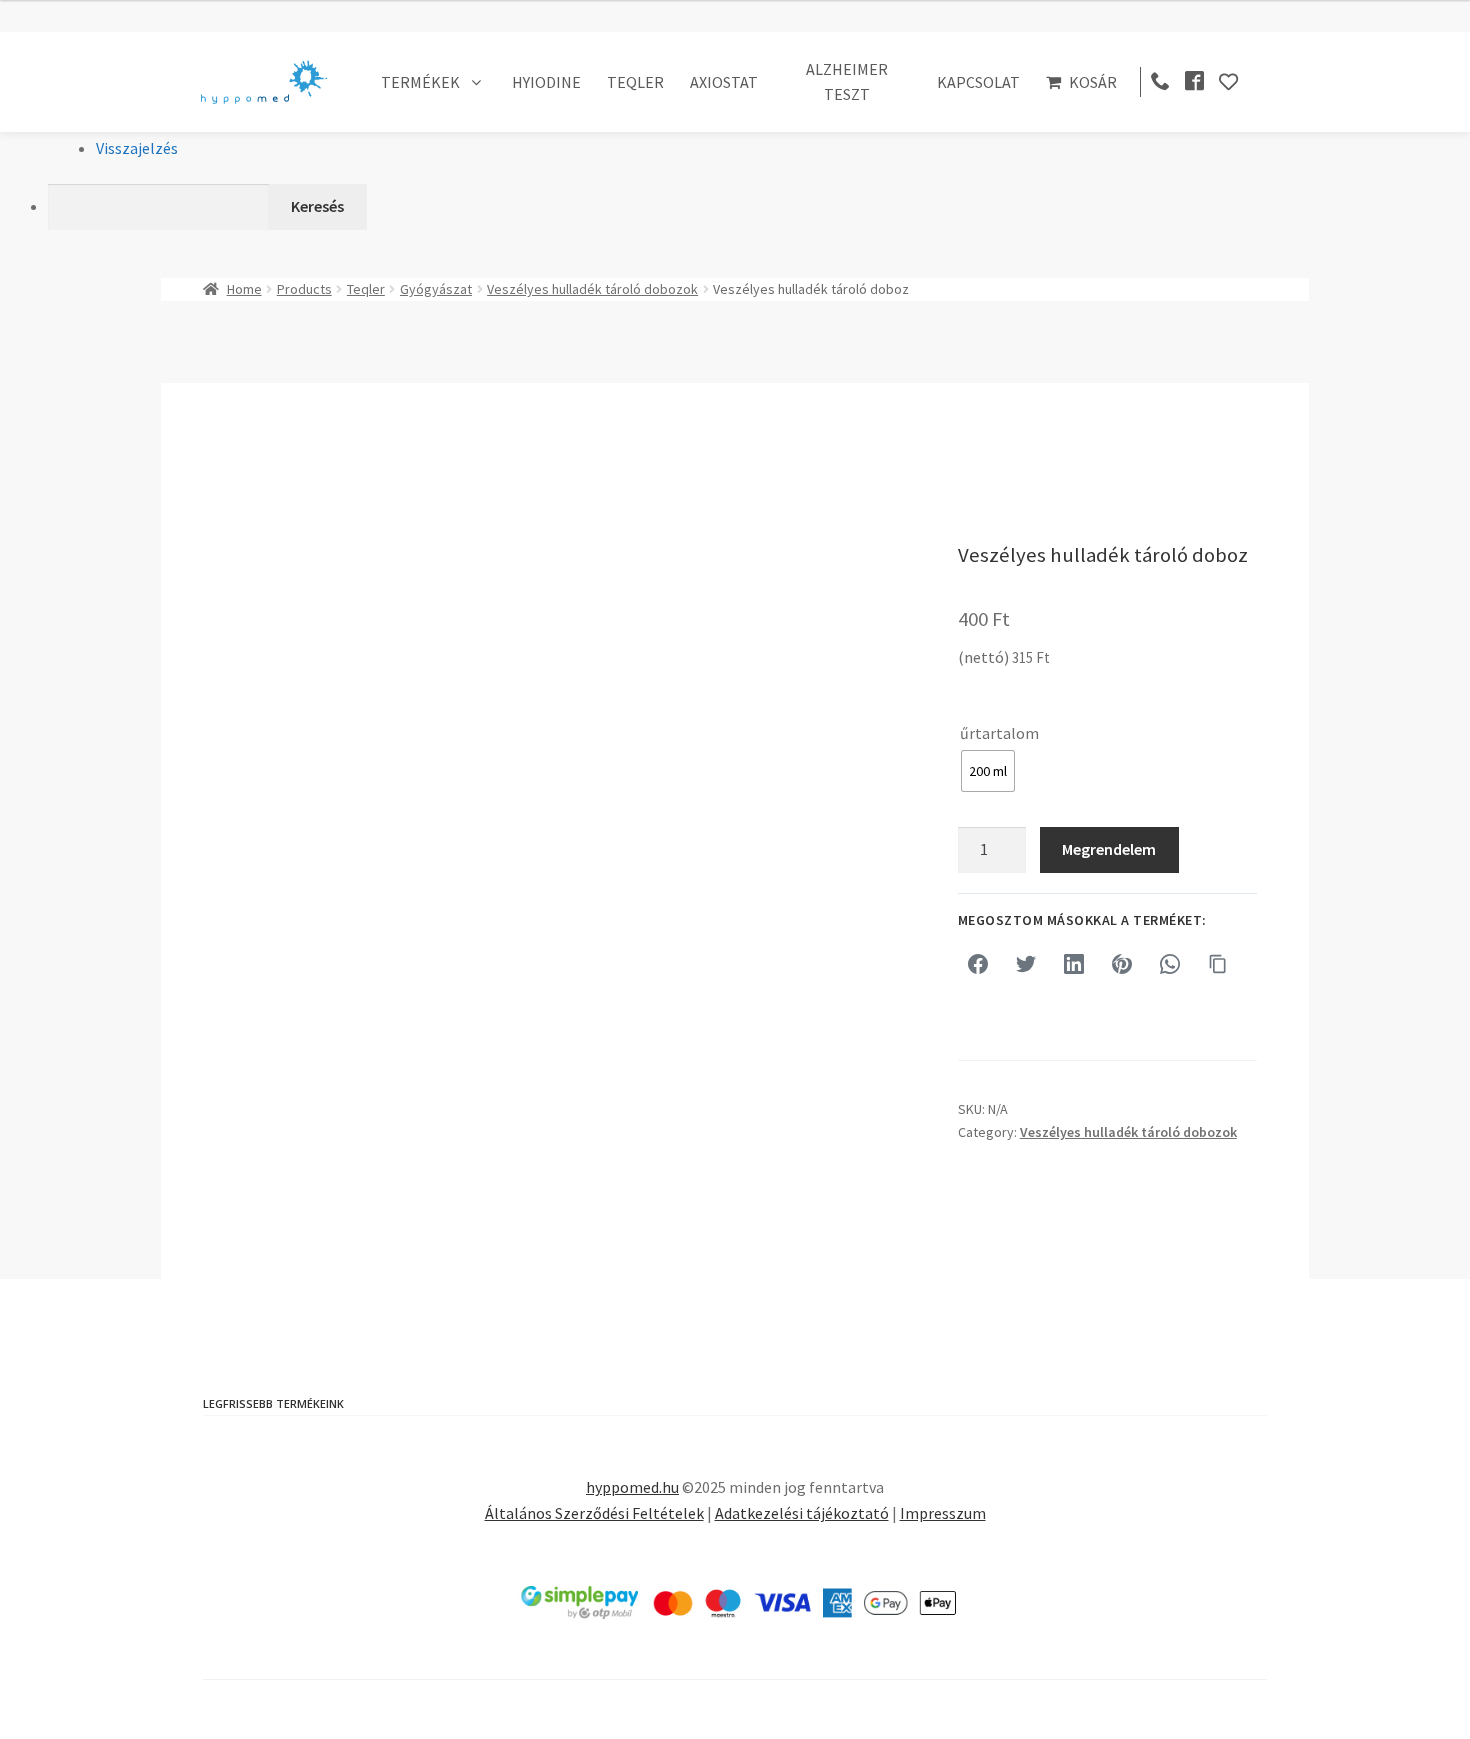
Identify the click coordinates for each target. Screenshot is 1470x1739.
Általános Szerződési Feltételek (594, 1513)
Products (304, 289)
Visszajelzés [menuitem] (137, 148)
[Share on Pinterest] (1122, 964)
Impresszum (943, 1513)
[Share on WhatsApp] (1170, 964)
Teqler (366, 289)
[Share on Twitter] (1026, 964)
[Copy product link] (1218, 964)
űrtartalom (999, 733)
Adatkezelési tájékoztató (802, 1513)
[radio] (988, 771)
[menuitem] (759, 207)
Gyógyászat (436, 289)
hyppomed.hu (632, 1487)
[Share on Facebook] (978, 964)
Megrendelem (1109, 849)
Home (244, 289)
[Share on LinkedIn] (1074, 964)
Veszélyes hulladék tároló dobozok (592, 289)
